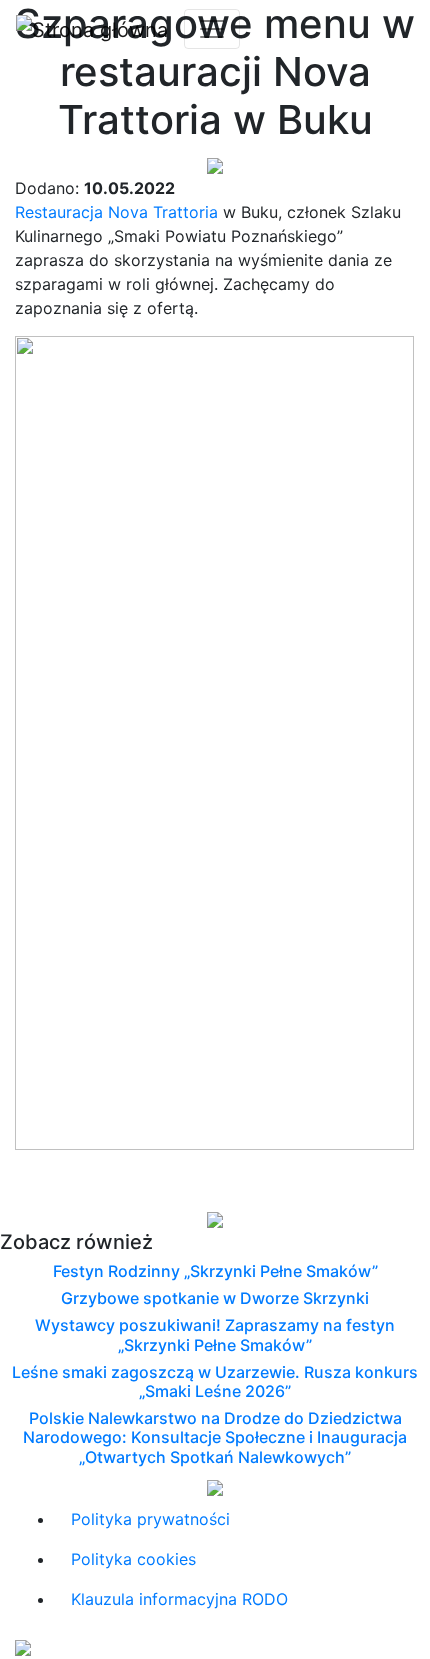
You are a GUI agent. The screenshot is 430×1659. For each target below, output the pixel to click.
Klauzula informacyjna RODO (179, 1599)
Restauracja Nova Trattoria (116, 212)
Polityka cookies (133, 1559)
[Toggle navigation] (212, 29)
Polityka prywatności (150, 1519)
